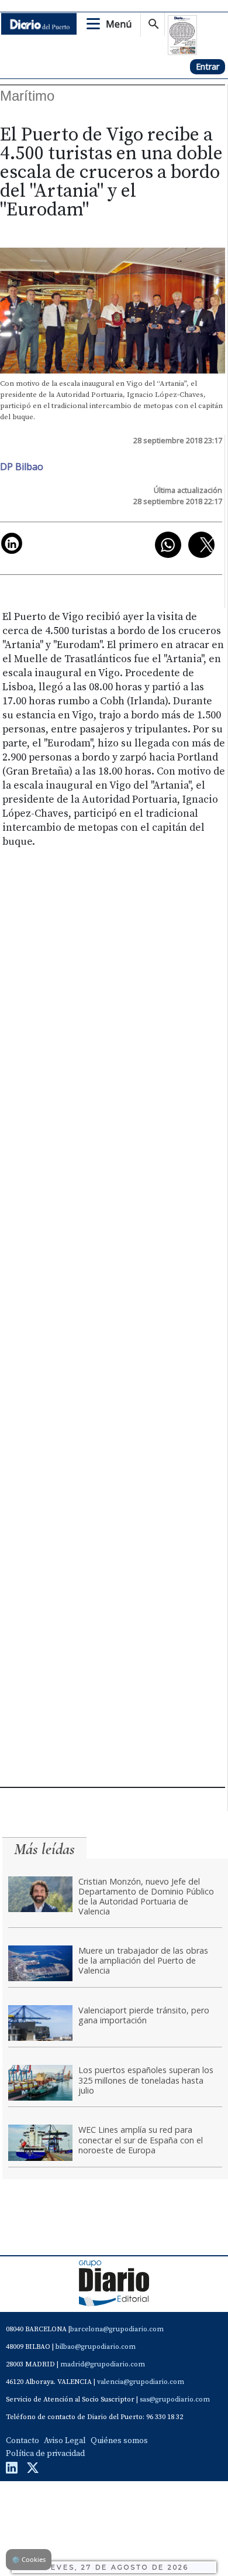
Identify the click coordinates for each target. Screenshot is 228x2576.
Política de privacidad (45, 2454)
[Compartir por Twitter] (201, 545)
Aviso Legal (65, 2441)
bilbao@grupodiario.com (96, 2347)
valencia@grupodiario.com (141, 2382)
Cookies (29, 2559)
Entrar (208, 66)
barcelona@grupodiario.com (117, 2329)
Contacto (23, 2441)
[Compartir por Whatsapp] (168, 545)
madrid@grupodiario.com (103, 2364)
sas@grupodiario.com (175, 2399)
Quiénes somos (119, 2441)
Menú (119, 24)
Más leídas (44, 1849)
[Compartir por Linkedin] (12, 543)
